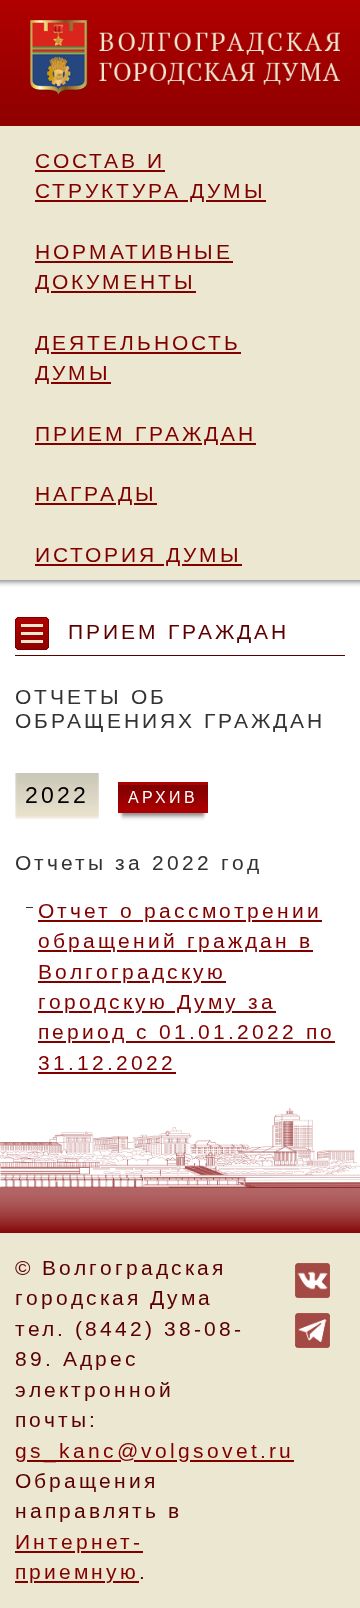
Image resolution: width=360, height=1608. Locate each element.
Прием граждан (145, 434)
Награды (96, 494)
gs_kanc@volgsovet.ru (154, 1451)
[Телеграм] (312, 1329)
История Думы (138, 555)
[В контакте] (312, 1279)
